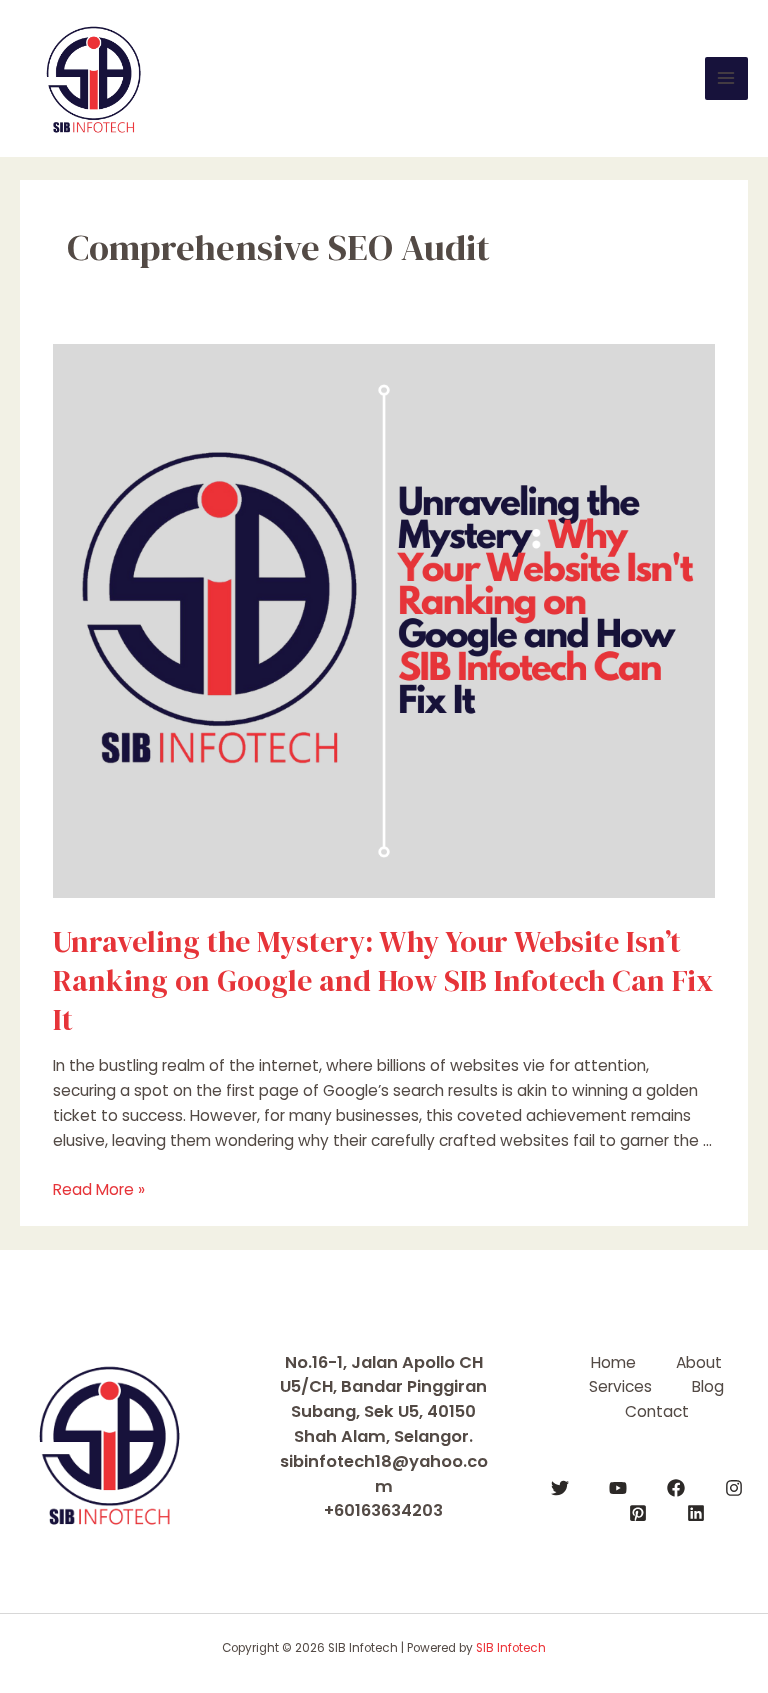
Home (613, 1362)
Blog (708, 1386)
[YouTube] (618, 1488)
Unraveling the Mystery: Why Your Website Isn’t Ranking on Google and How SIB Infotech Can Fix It (383, 980)
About (699, 1362)
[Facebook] (676, 1488)
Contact (657, 1411)
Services (620, 1386)
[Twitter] (560, 1488)
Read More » (99, 1189)
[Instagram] (734, 1488)
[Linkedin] (696, 1513)
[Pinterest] (638, 1513)
